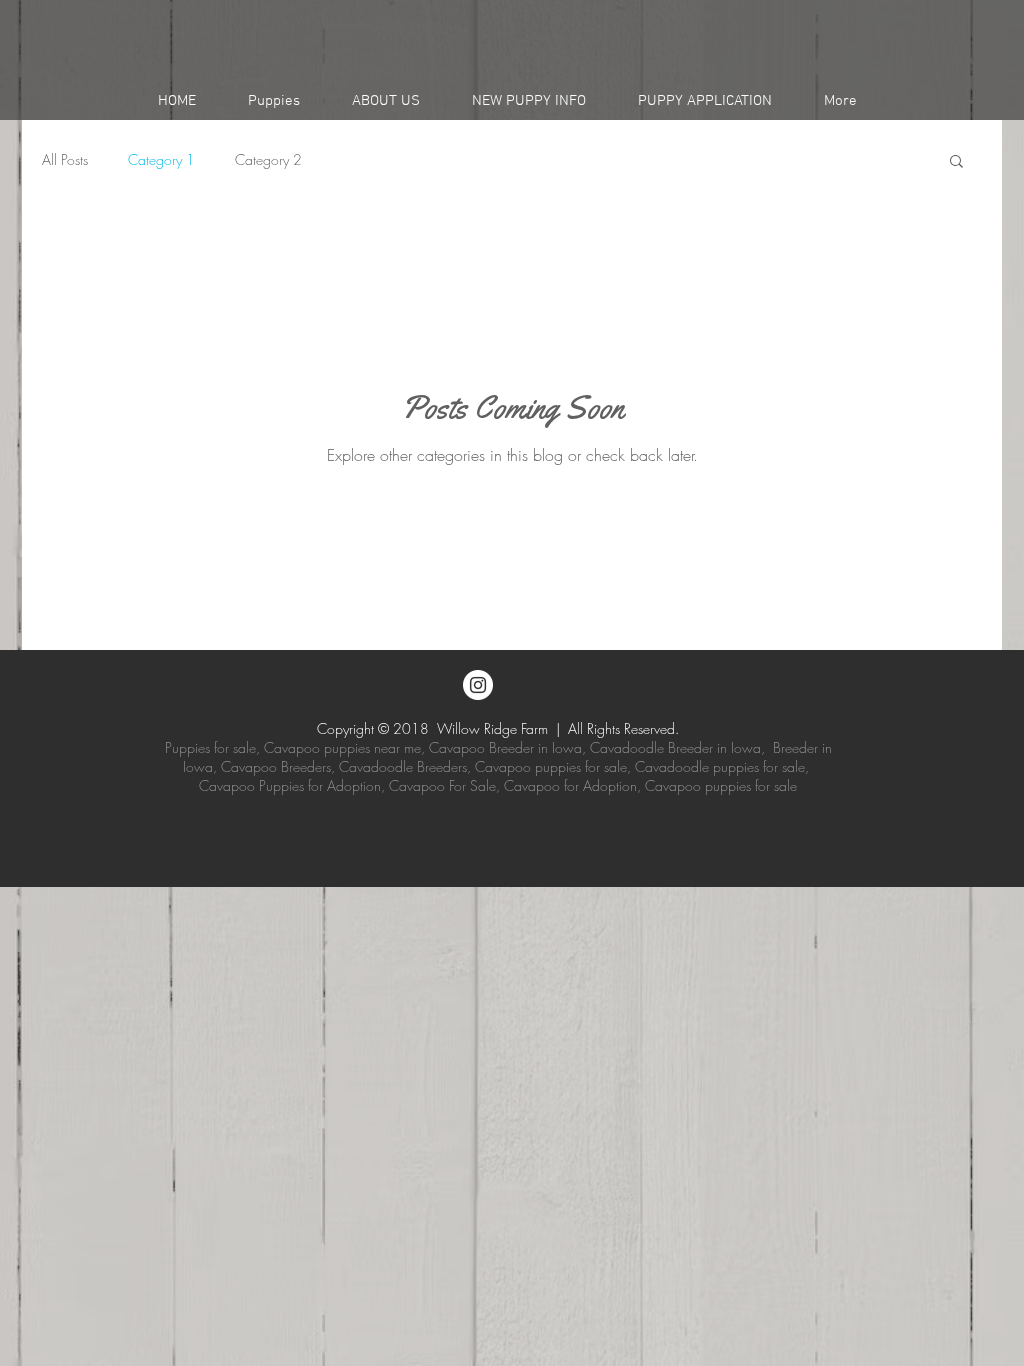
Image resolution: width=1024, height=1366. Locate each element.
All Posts (65, 159)
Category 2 (268, 159)
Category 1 (161, 159)
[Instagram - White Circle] (478, 685)
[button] (274, 101)
